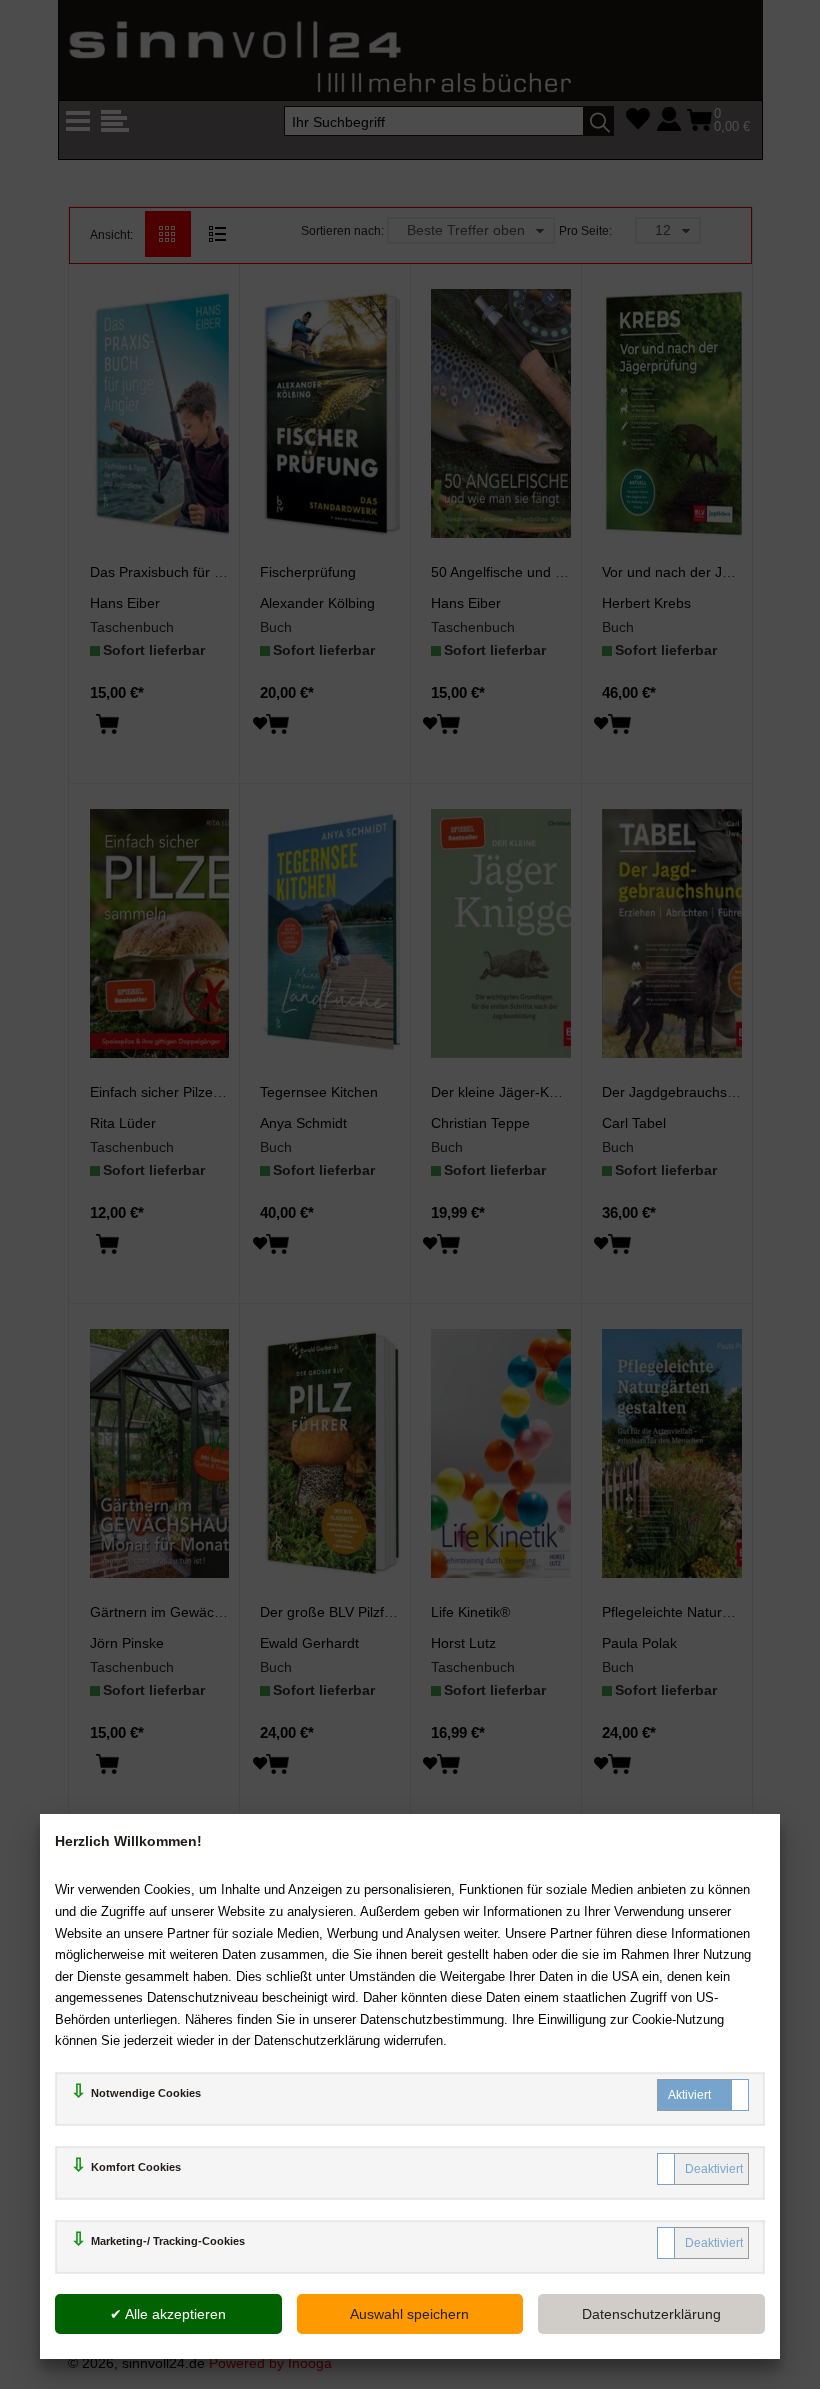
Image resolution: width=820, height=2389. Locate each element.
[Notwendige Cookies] (703, 2095)
